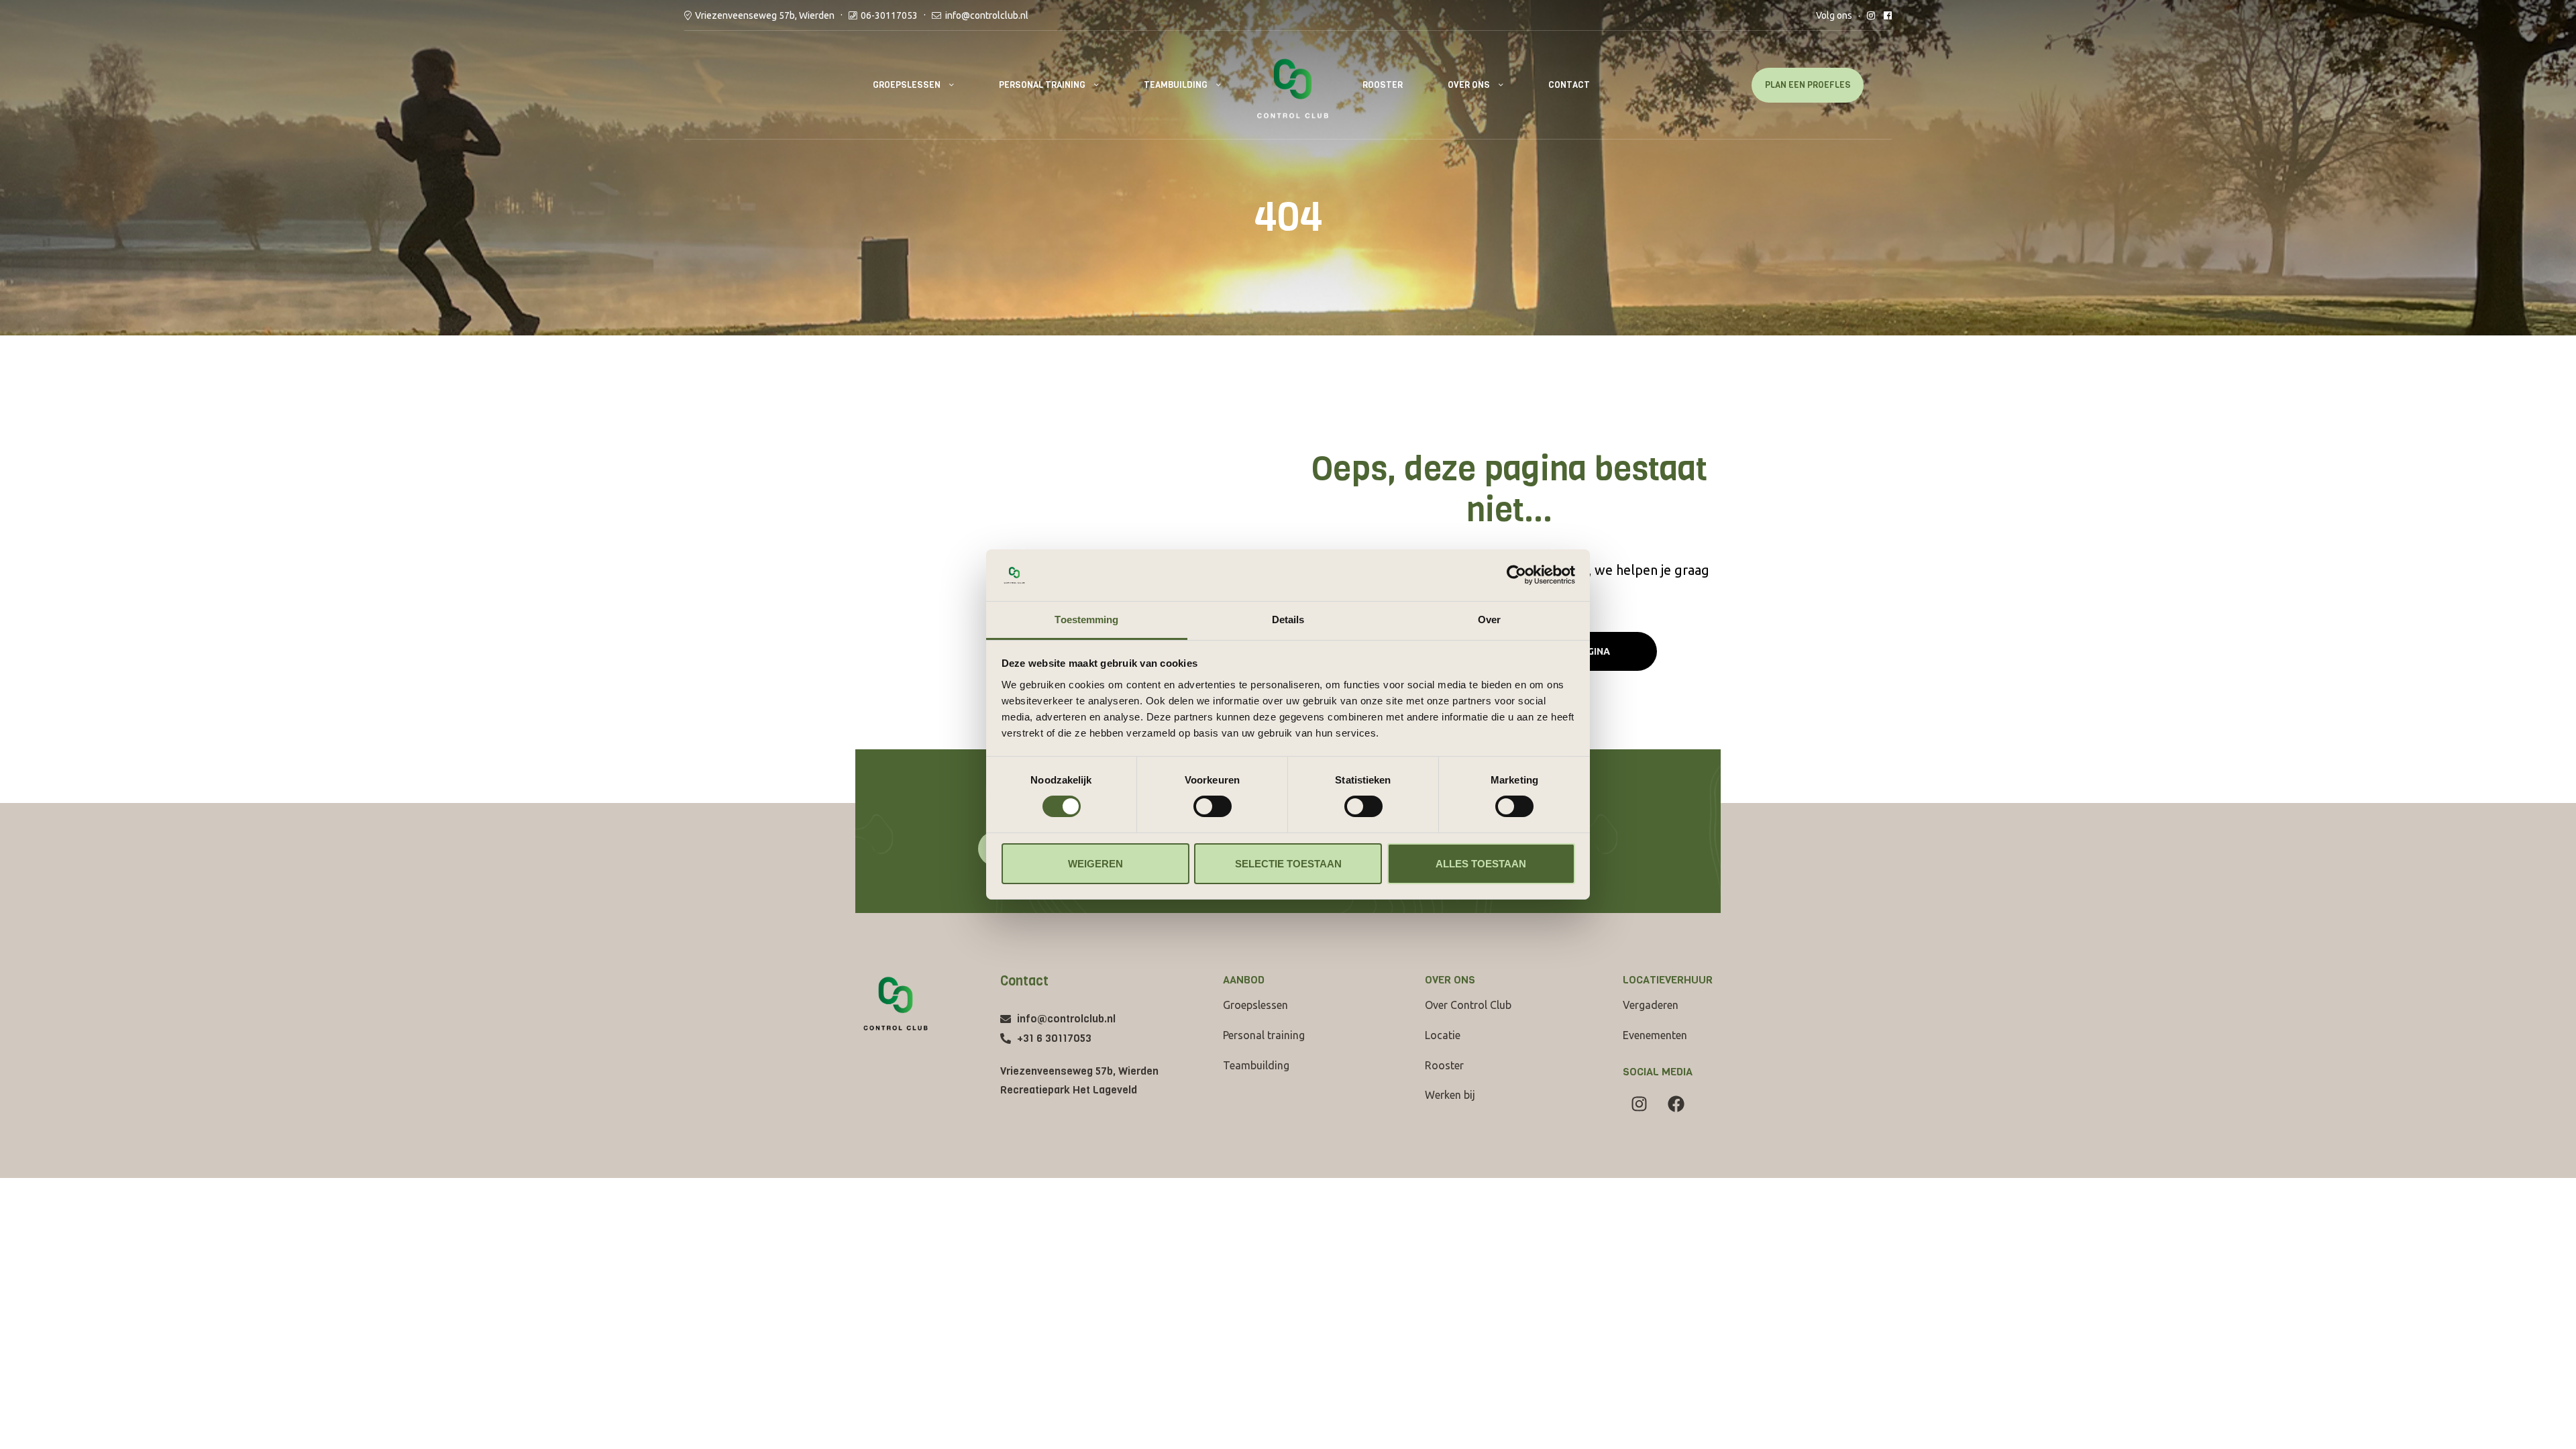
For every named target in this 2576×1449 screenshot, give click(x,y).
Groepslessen (907, 85)
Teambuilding (1176, 85)
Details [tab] (1288, 620)
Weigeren (1095, 864)
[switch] (1213, 806)
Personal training (1042, 85)
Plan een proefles (1808, 85)
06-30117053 (889, 15)
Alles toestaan (1481, 864)
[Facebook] (1676, 1104)
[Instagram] (1640, 1104)
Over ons (1469, 85)
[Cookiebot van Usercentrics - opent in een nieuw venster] (1516, 575)
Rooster (1383, 85)
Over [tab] (1489, 620)
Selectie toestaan (1288, 864)
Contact (1569, 85)
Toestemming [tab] (1086, 620)
